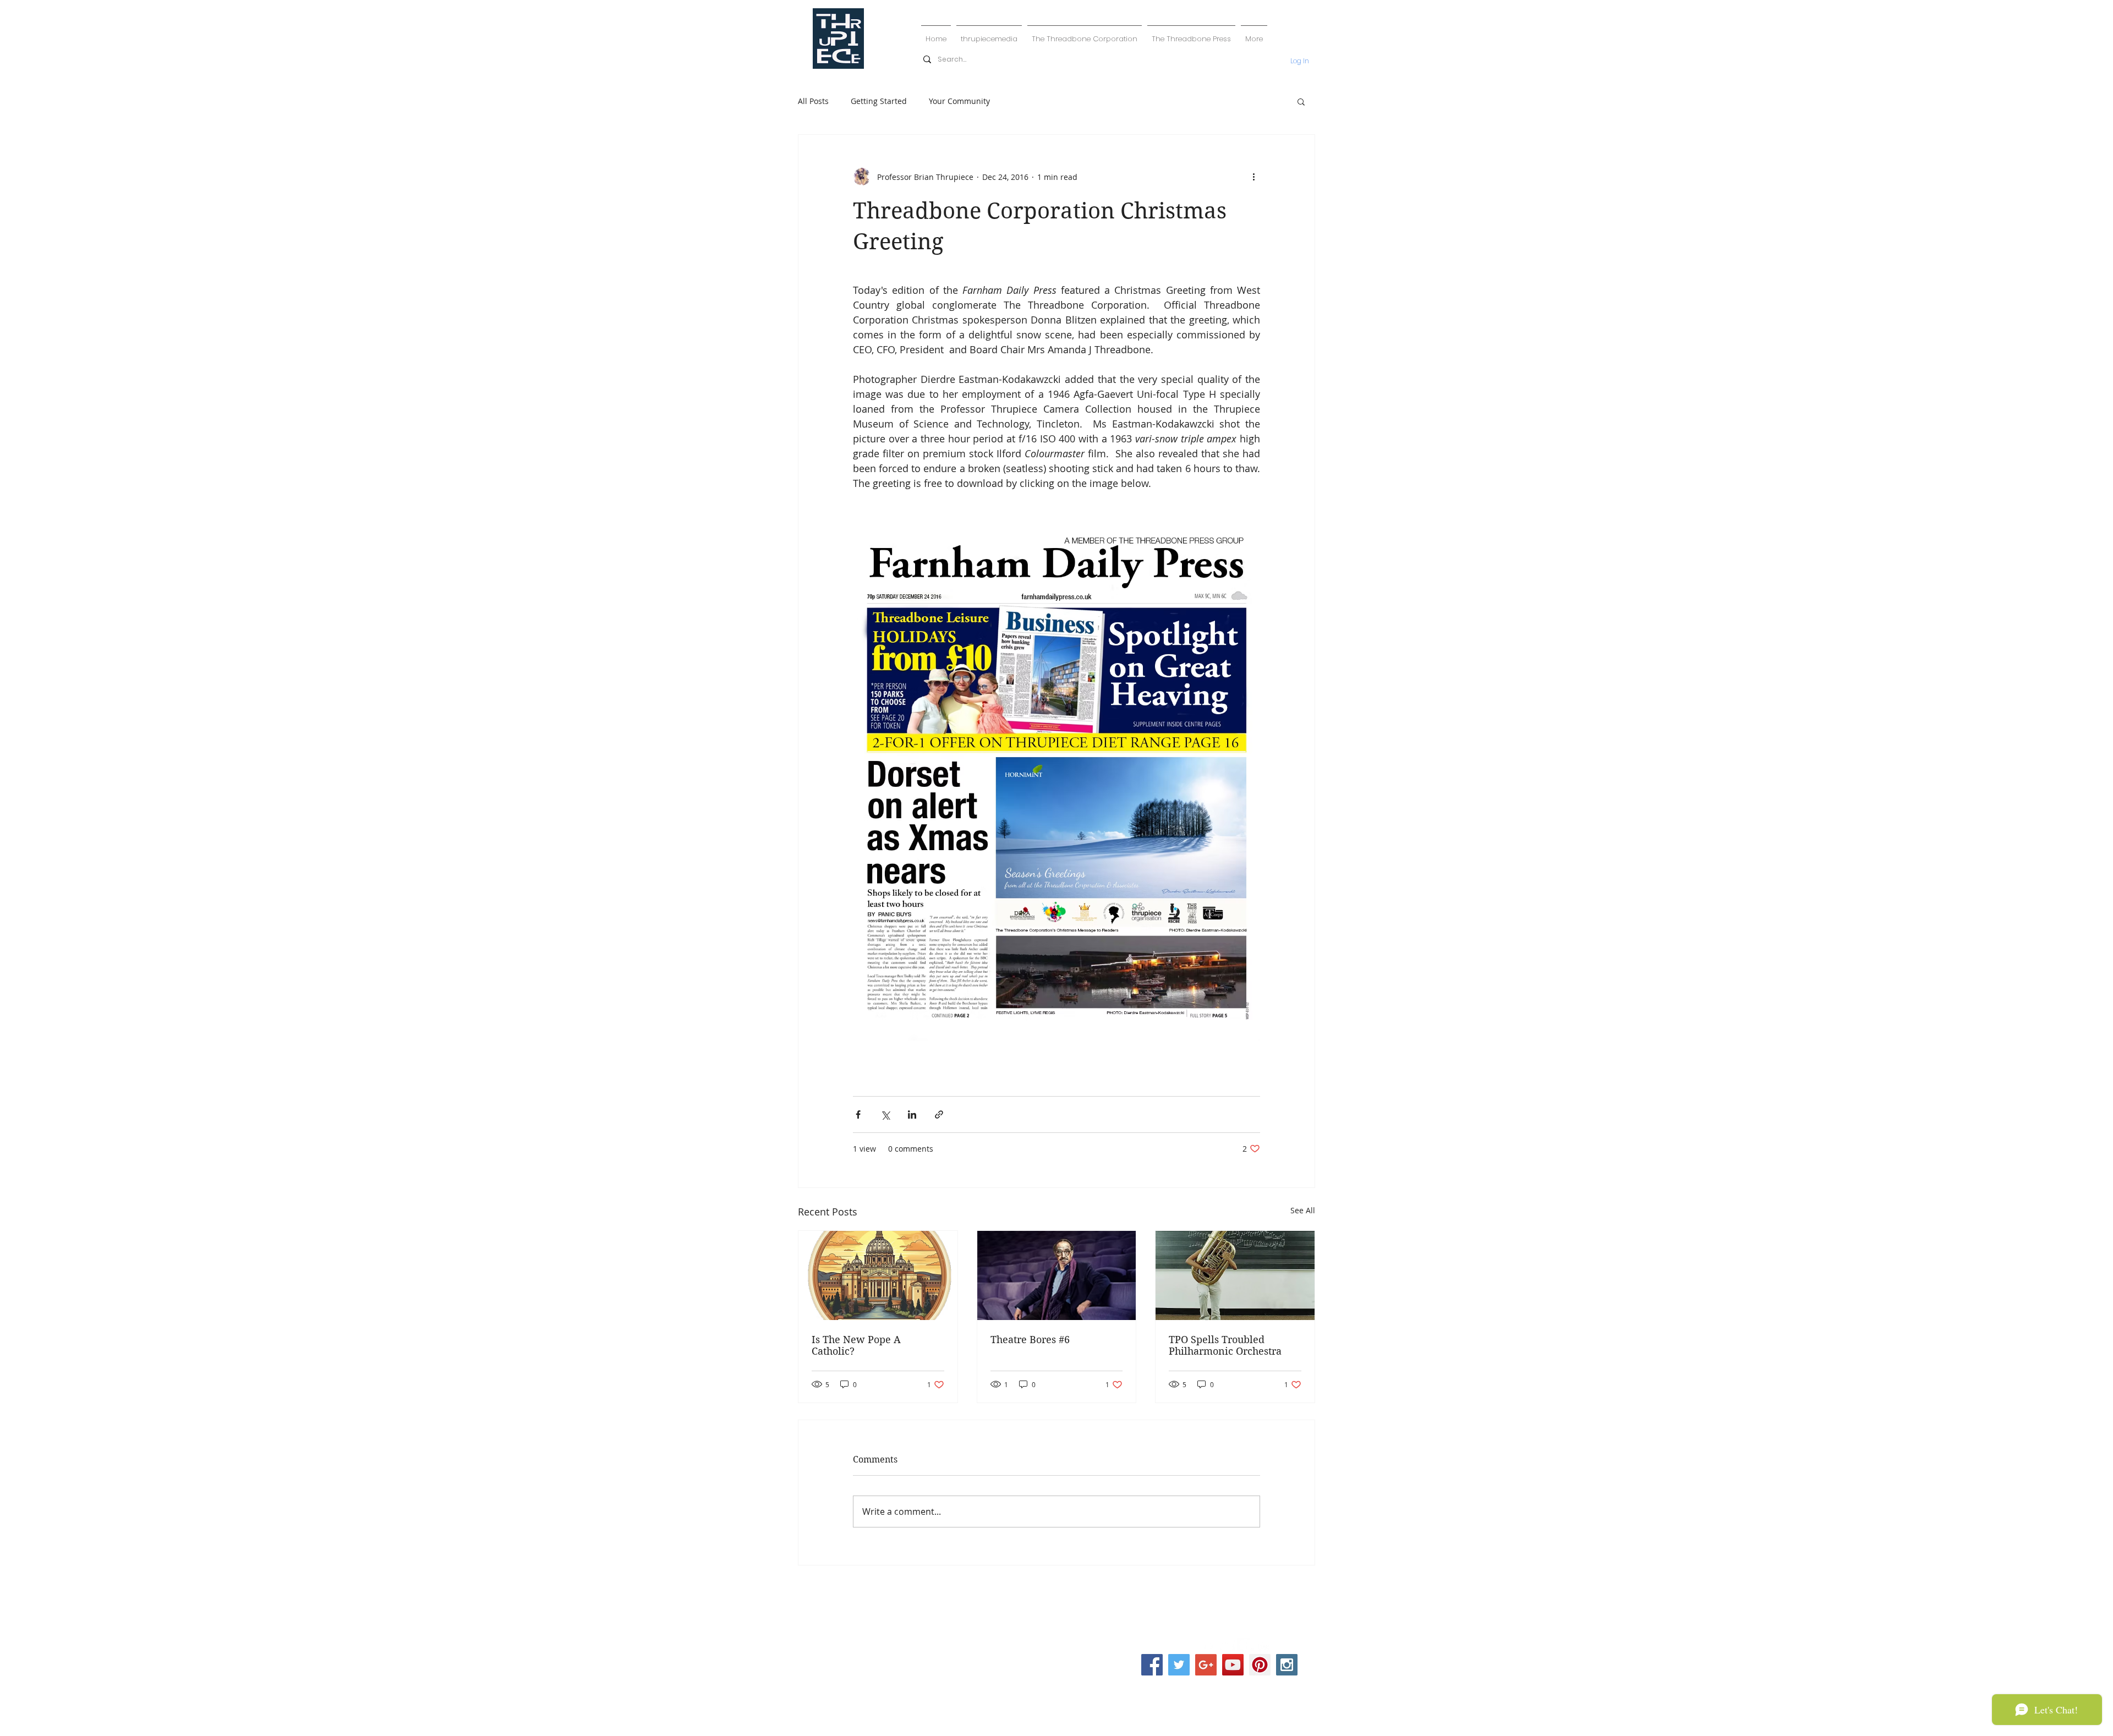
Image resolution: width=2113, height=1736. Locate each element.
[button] (1301, 101)
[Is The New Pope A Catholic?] (878, 1275)
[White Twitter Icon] (1227, 1647)
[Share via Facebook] (858, 1115)
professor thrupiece (1059, 1594)
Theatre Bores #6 (1030, 1340)
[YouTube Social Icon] (1233, 1665)
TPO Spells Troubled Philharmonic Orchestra (1225, 1345)
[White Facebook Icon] (1208, 1647)
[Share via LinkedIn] (912, 1115)
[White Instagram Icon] (1264, 1647)
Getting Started (879, 101)
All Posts (813, 101)
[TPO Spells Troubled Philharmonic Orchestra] (1235, 1275)
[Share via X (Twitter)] (885, 1115)
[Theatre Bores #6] (1057, 1275)
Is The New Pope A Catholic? (856, 1345)
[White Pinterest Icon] (1246, 1647)
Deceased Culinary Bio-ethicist (1057, 1629)
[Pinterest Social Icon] (1260, 1665)
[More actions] (1253, 177)
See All (1303, 1210)
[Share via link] (939, 1115)
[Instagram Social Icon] (1287, 1665)
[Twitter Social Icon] (1179, 1665)
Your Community (959, 101)
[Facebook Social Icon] (1152, 1665)
